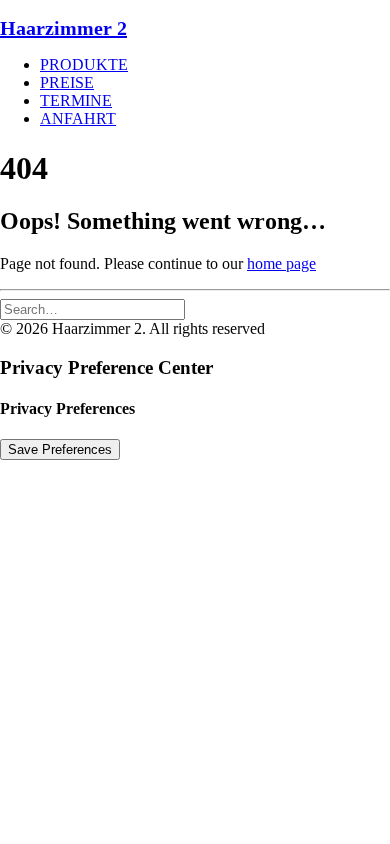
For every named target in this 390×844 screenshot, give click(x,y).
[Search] (92, 308)
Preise (67, 82)
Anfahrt (78, 118)
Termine (76, 100)
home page (281, 263)
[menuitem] (215, 65)
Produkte (84, 64)
